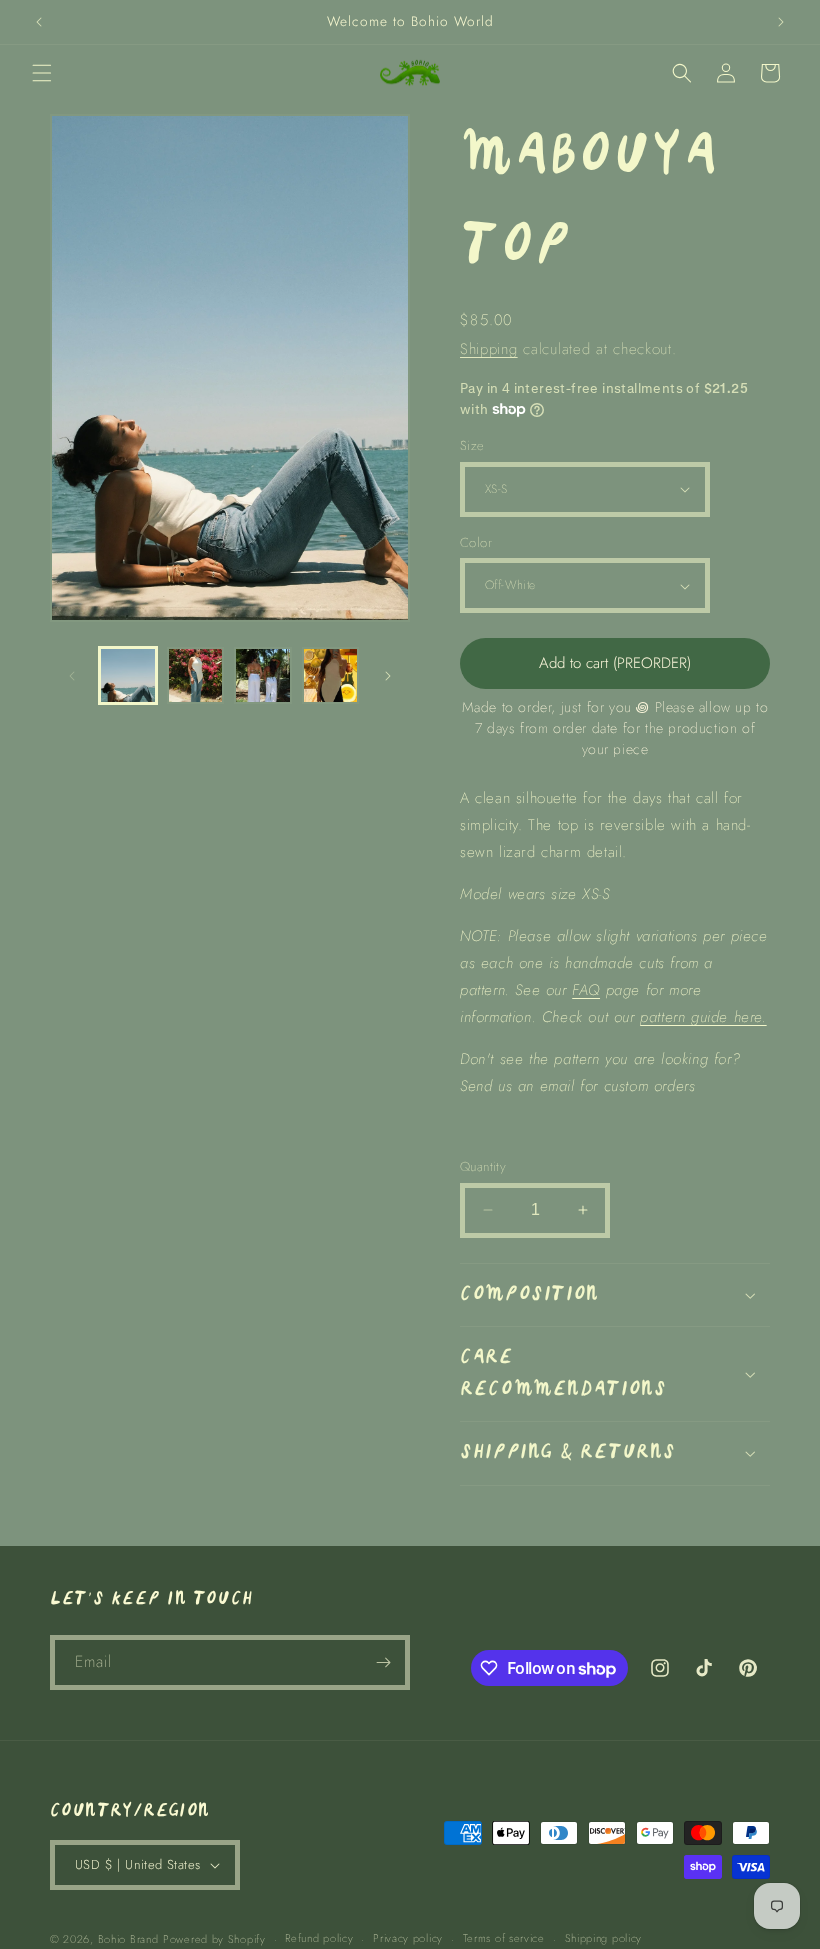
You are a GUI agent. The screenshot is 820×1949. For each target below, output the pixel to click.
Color (476, 542)
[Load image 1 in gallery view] (128, 676)
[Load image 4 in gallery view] (331, 676)
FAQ (586, 990)
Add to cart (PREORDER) (615, 663)
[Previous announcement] (39, 22)
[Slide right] (388, 676)
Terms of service (504, 1938)
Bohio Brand (128, 1939)
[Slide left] (72, 676)
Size (472, 445)
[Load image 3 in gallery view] (263, 676)
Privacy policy (408, 1938)
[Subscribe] (383, 1662)
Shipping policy (604, 1938)
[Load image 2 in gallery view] (196, 676)
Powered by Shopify (214, 1939)
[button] (42, 73)
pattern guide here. (703, 1017)
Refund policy (319, 1938)
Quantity (483, 1166)
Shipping (489, 349)
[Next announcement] (781, 22)
